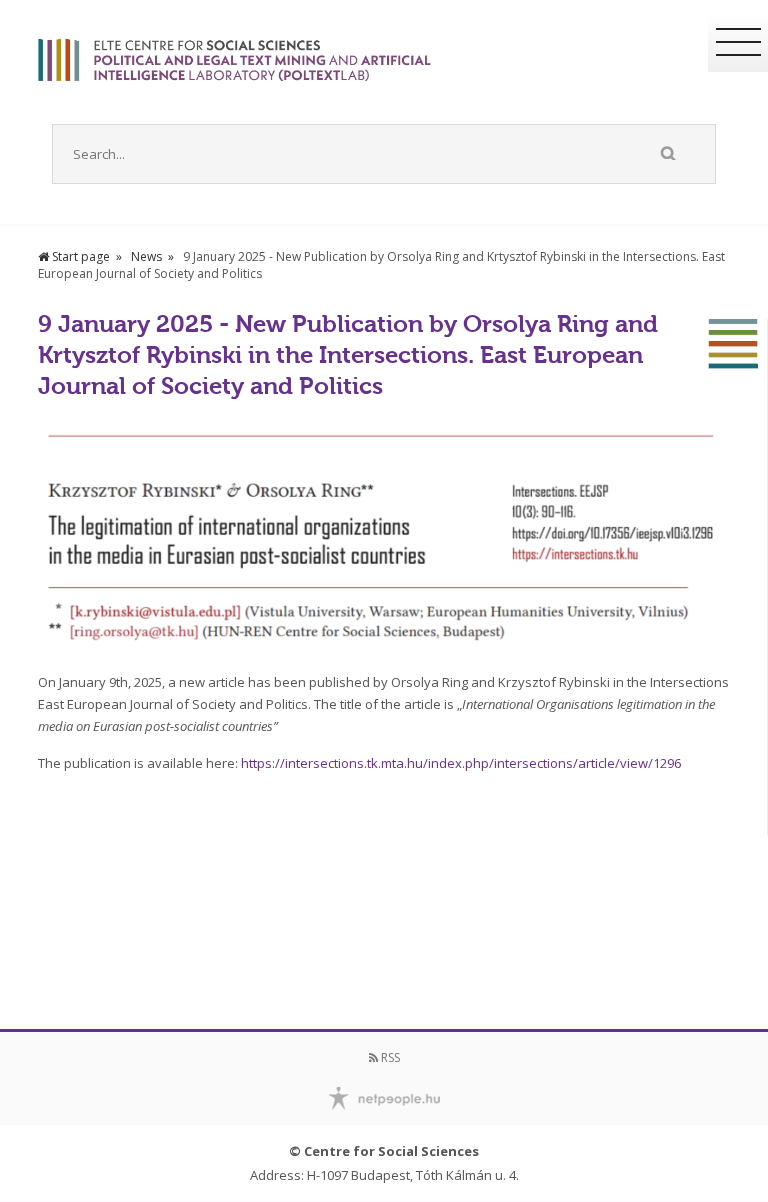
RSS (389, 1057)
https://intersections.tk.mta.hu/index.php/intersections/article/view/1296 (461, 763)
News (146, 256)
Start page (79, 256)
